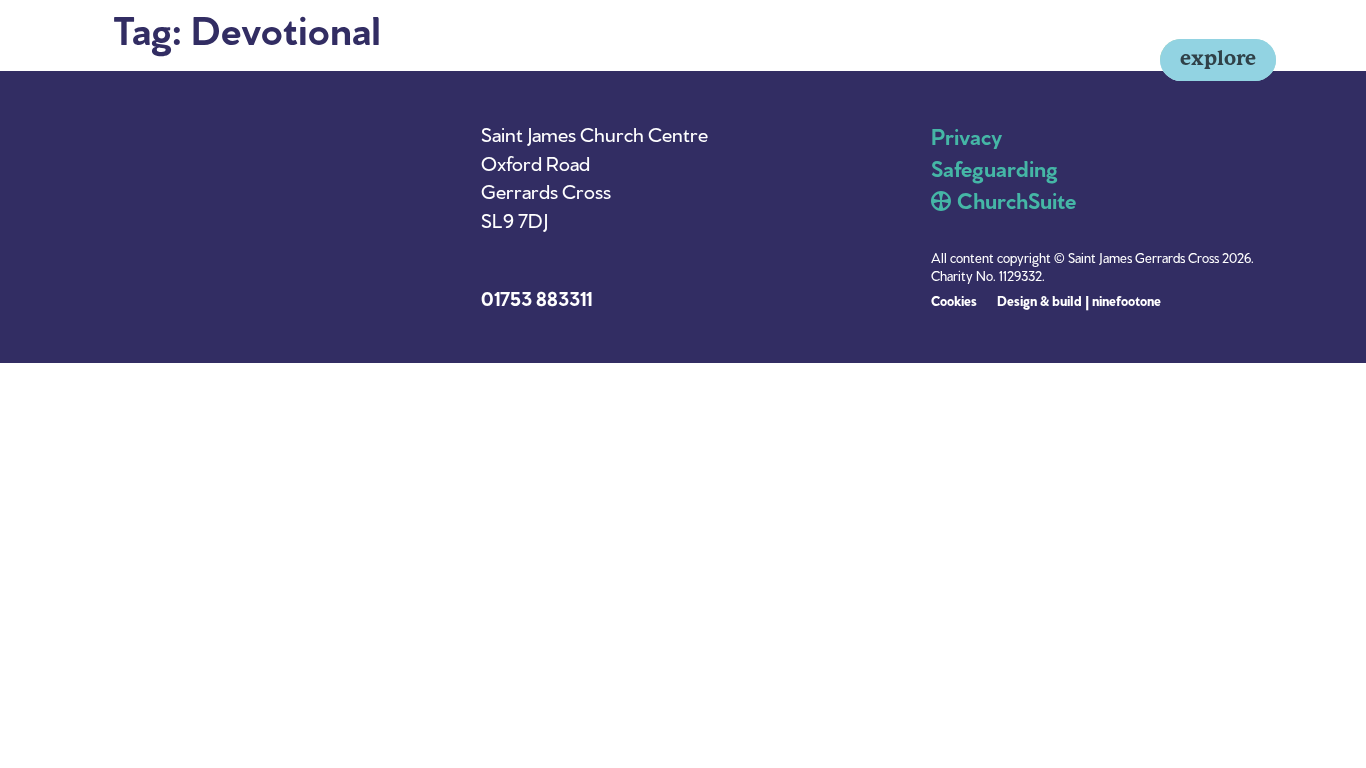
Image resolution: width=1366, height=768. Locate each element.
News (1111, 60)
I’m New (845, 60)
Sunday (932, 60)
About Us (1026, 60)
